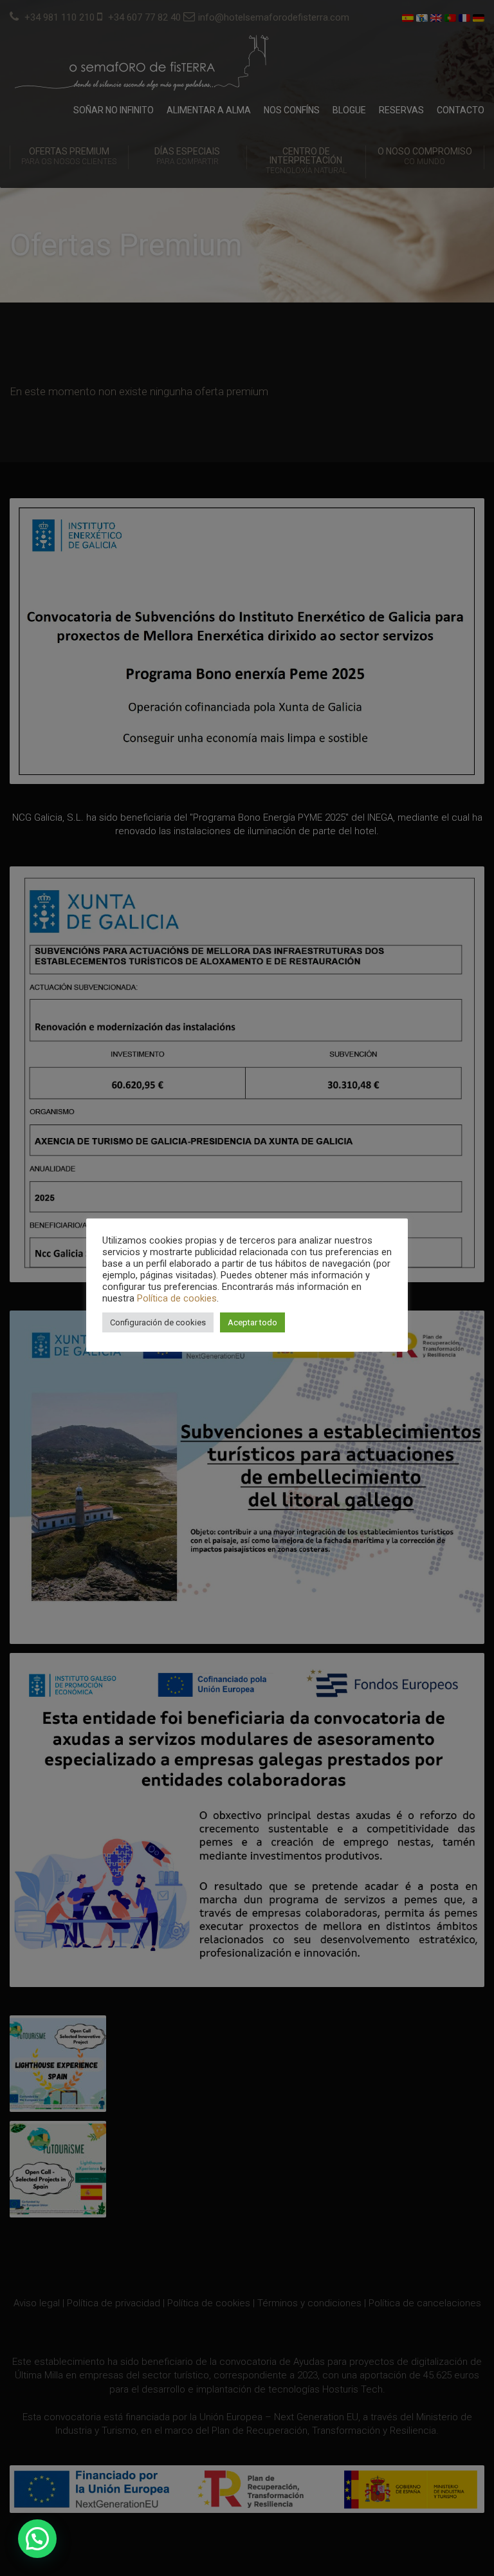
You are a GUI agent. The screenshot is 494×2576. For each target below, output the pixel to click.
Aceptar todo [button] (252, 1322)
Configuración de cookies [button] (158, 1322)
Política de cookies (177, 1298)
